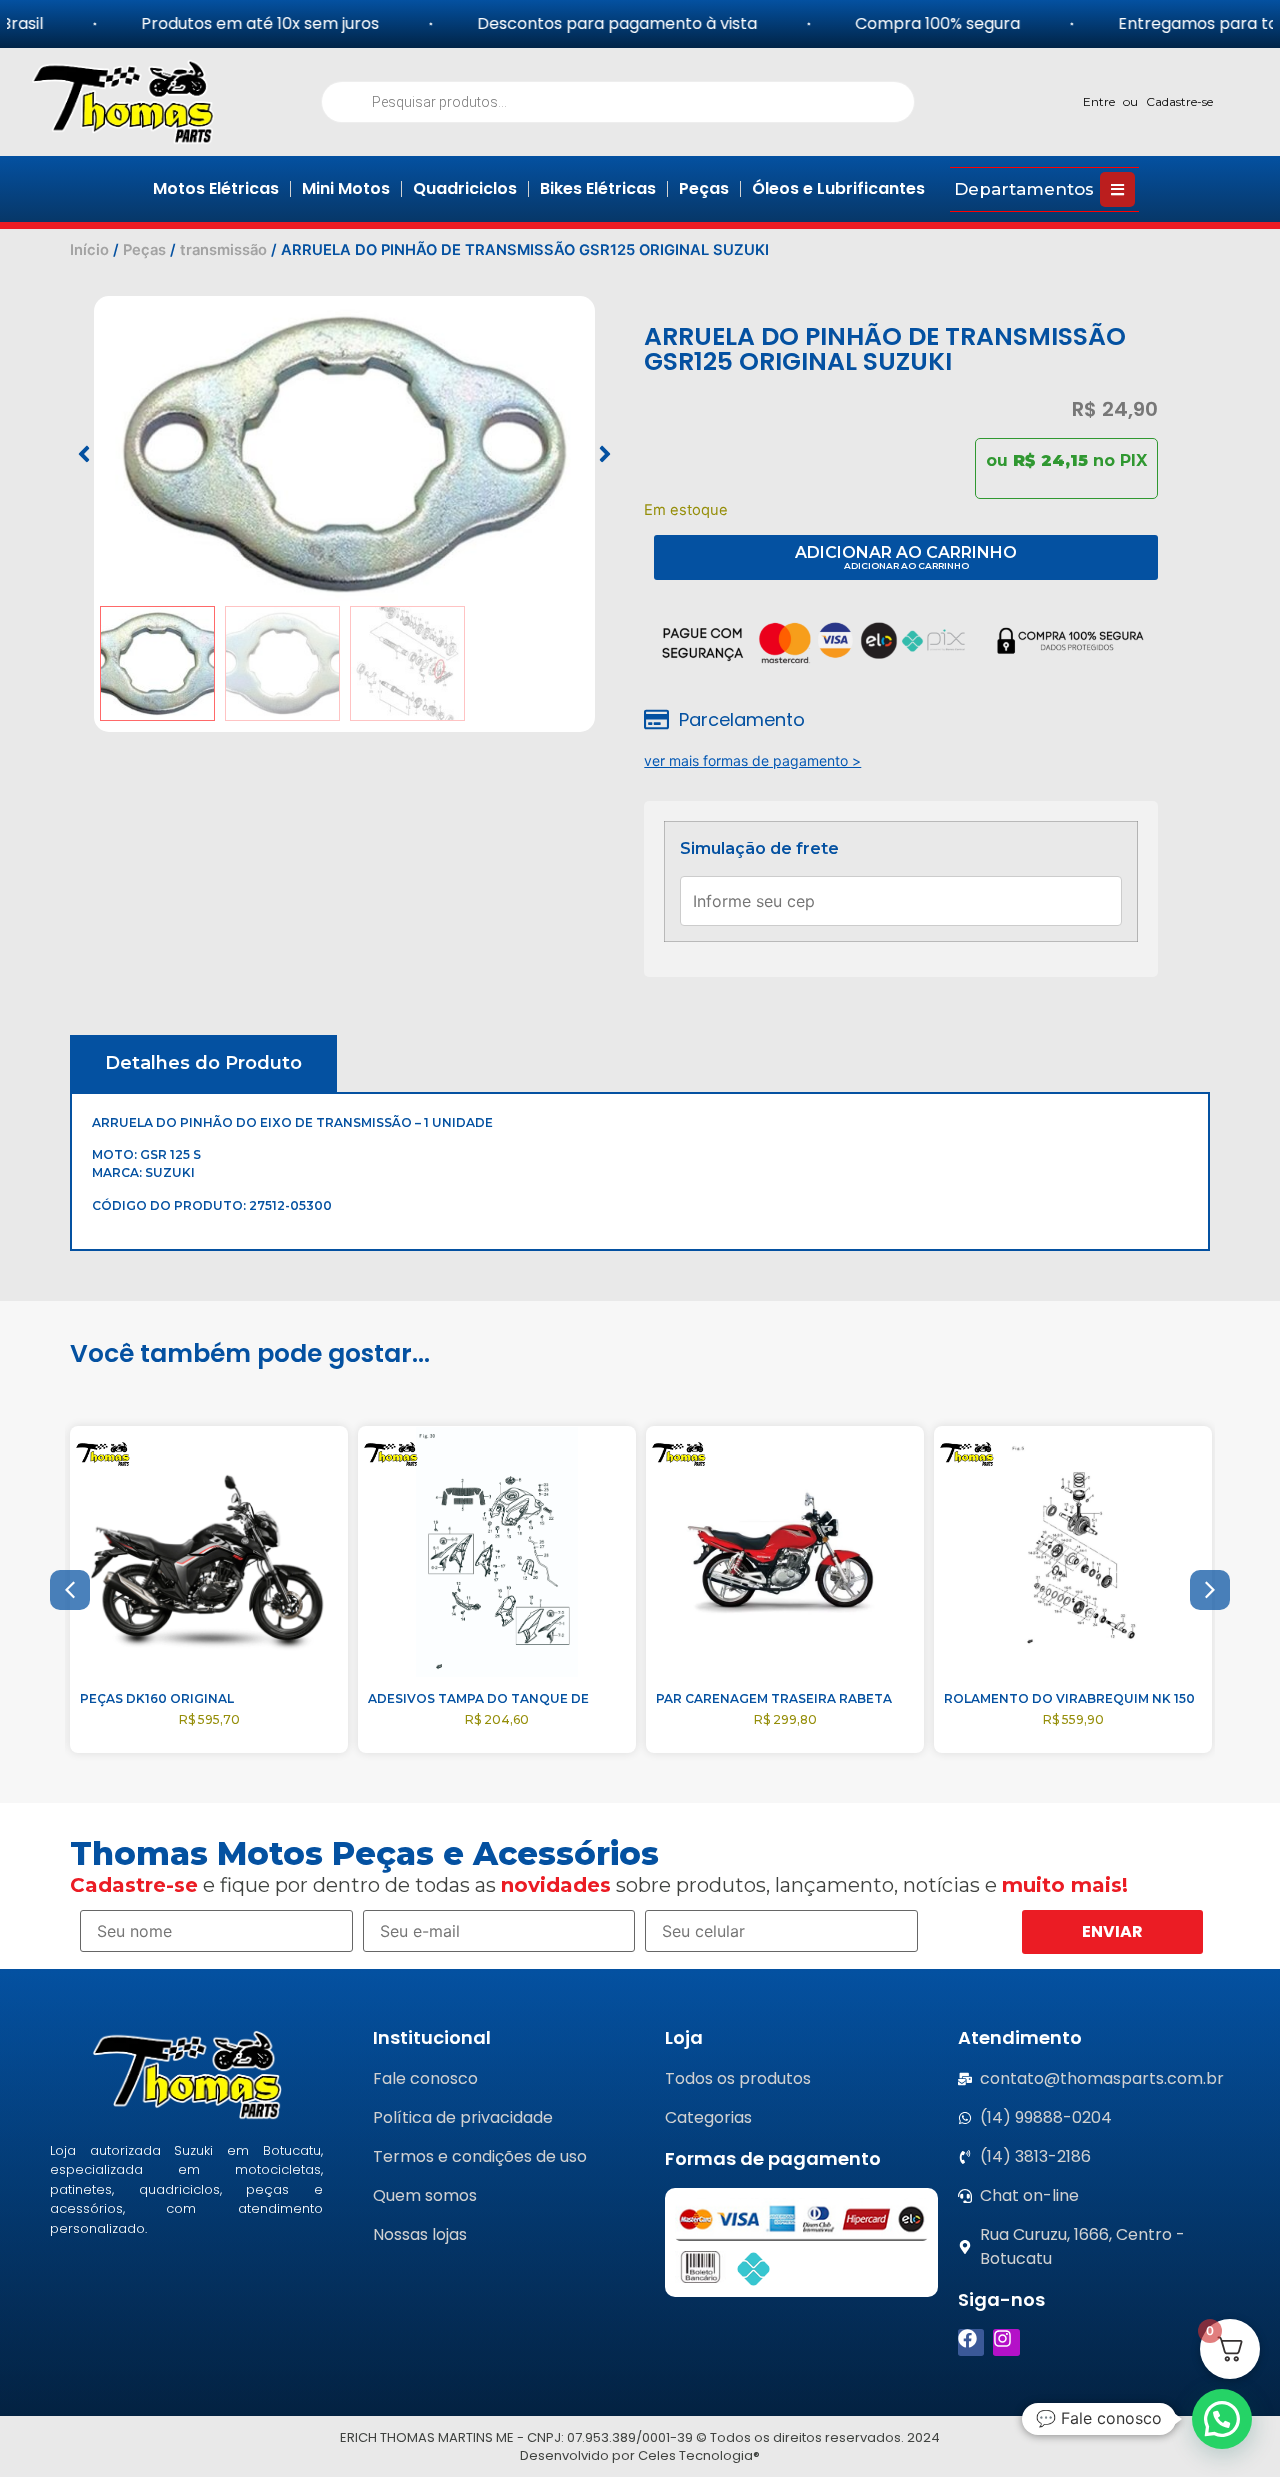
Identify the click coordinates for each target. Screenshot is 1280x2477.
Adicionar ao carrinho (906, 552)
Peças (704, 188)
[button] (84, 454)
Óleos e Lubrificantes (838, 188)
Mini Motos (346, 188)
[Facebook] (971, 2342)
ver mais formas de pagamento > (752, 760)
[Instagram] (1006, 2342)
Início (89, 250)
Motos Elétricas (216, 188)
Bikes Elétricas (598, 188)
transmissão (223, 250)
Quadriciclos (465, 188)
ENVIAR (1112, 1931)
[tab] (203, 1063)
